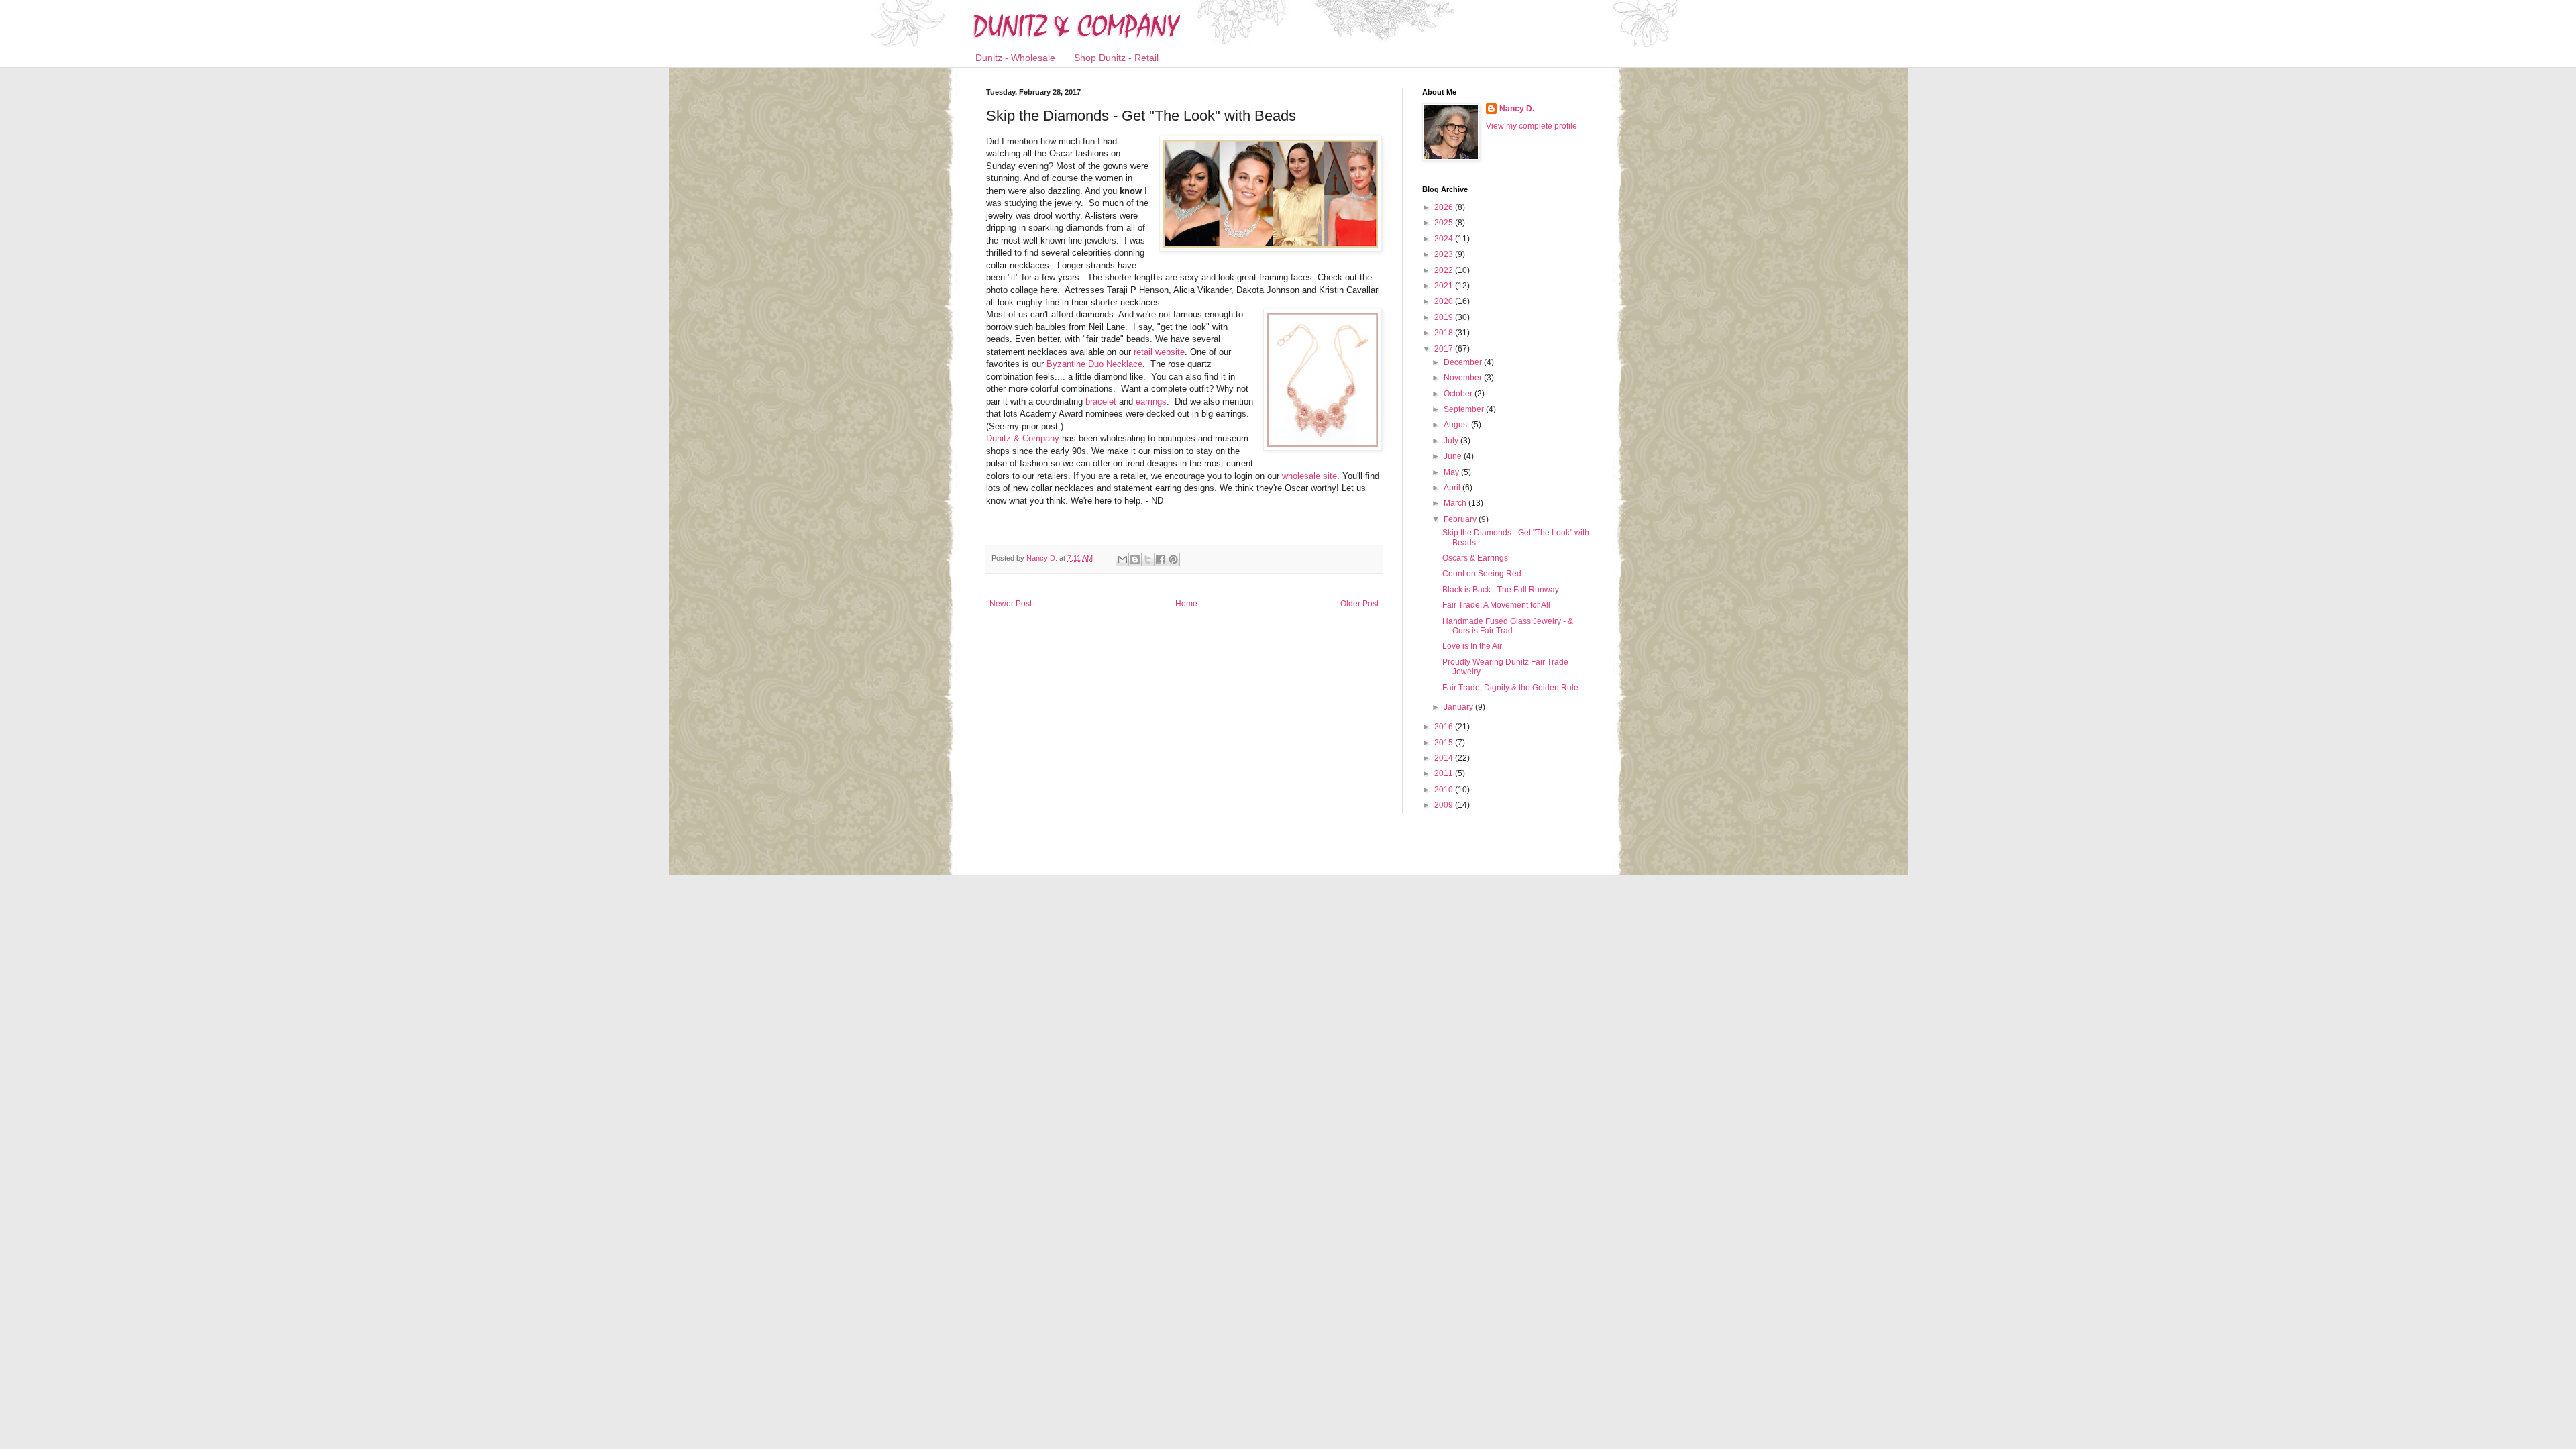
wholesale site (1309, 476)
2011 (1445, 773)
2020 (1445, 301)
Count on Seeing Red (1482, 574)
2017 (1445, 349)
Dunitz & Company (1023, 438)
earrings (1151, 401)
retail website (1159, 352)
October (1459, 394)
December (1464, 362)
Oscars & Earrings (1475, 558)
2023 (1445, 254)
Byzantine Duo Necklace (1094, 364)
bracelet (1101, 401)
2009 (1445, 805)
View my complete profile (1532, 126)
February (1461, 519)
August (1457, 425)
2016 (1445, 727)
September (1465, 409)
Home (1186, 604)
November (1464, 378)
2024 (1445, 239)
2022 (1445, 270)
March (1456, 503)
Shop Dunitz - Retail (1116, 58)
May (1452, 472)
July (1452, 441)
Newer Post (1011, 604)
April (1453, 488)
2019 (1445, 317)
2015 (1445, 743)
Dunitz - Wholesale (1015, 58)
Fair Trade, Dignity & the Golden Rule (1510, 688)
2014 (1445, 758)
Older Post (1359, 604)
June (1454, 456)
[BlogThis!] (1135, 559)
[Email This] (1122, 559)
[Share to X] (1148, 559)
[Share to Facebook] (1161, 559)
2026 (1445, 207)
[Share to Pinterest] (1173, 559)
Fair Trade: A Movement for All (1496, 605)
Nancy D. (1517, 109)
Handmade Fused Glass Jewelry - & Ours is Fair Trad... (1508, 626)
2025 (1445, 223)
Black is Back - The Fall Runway (1501, 590)
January (1459, 707)
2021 (1445, 286)
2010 (1445, 790)
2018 (1445, 333)
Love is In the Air (1472, 646)
